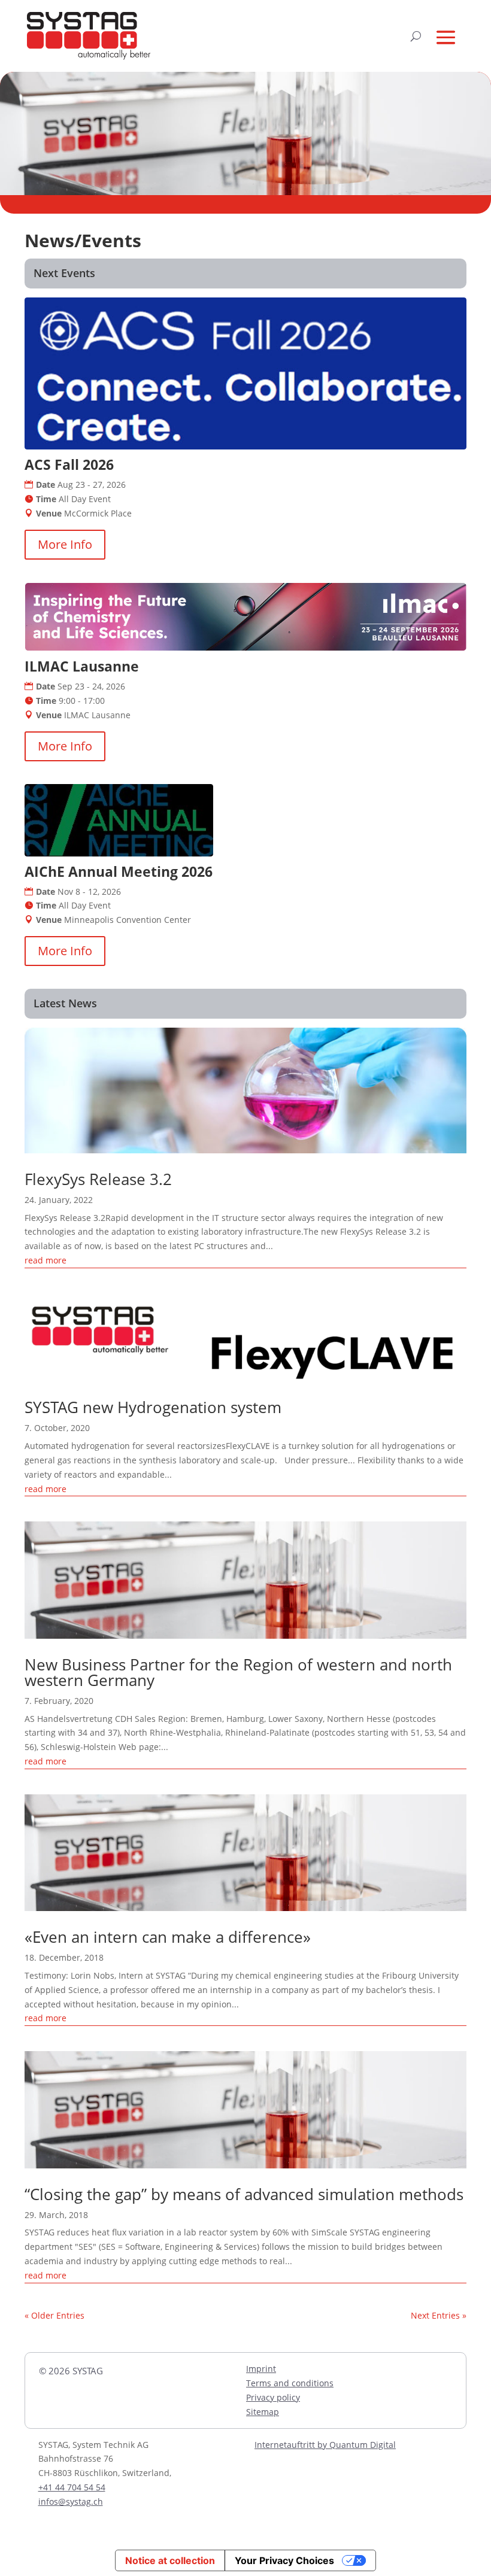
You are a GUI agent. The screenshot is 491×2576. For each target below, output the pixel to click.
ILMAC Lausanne (82, 666)
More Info (65, 544)
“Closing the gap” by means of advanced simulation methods (244, 2194)
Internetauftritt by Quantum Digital (325, 2445)
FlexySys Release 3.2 (98, 1179)
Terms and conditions (290, 2383)
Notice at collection (170, 2560)
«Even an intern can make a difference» (168, 1937)
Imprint (261, 2369)
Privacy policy (273, 2397)
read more (46, 1260)
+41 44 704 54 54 (72, 2487)
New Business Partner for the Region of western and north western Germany (238, 1672)
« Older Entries (54, 2315)
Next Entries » (439, 2315)
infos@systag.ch (71, 2501)
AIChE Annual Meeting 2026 (119, 871)
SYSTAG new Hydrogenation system (153, 1407)
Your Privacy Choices (284, 2560)
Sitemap (263, 2412)
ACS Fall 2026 (69, 464)
